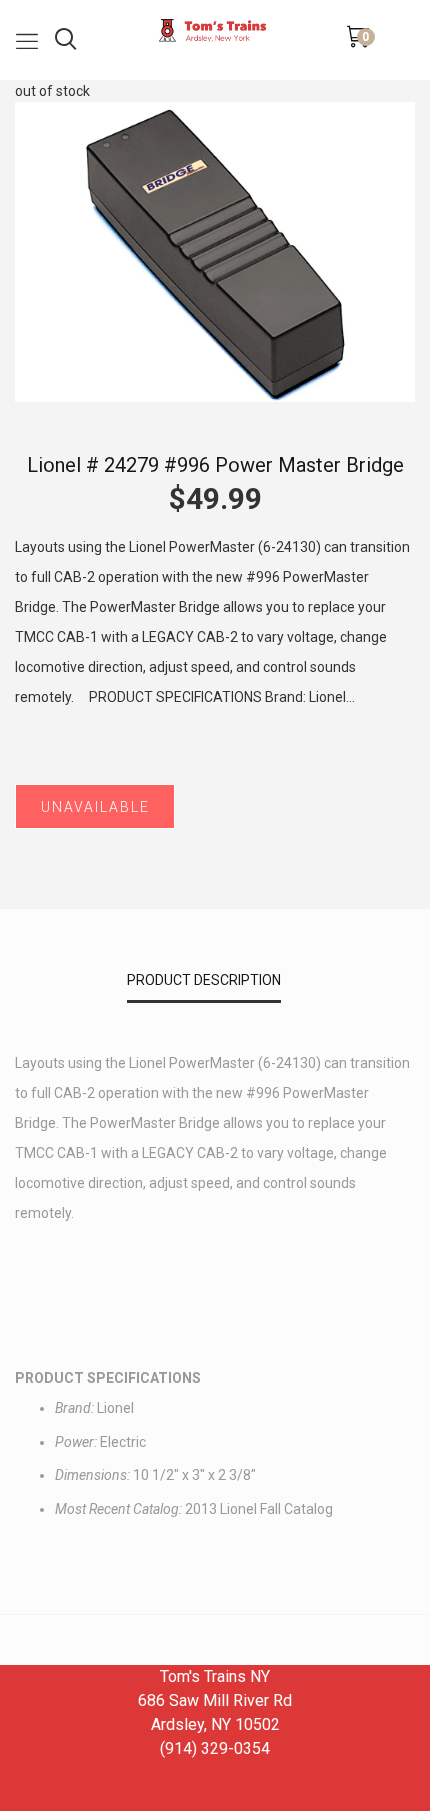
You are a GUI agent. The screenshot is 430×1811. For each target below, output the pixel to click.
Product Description (204, 980)
